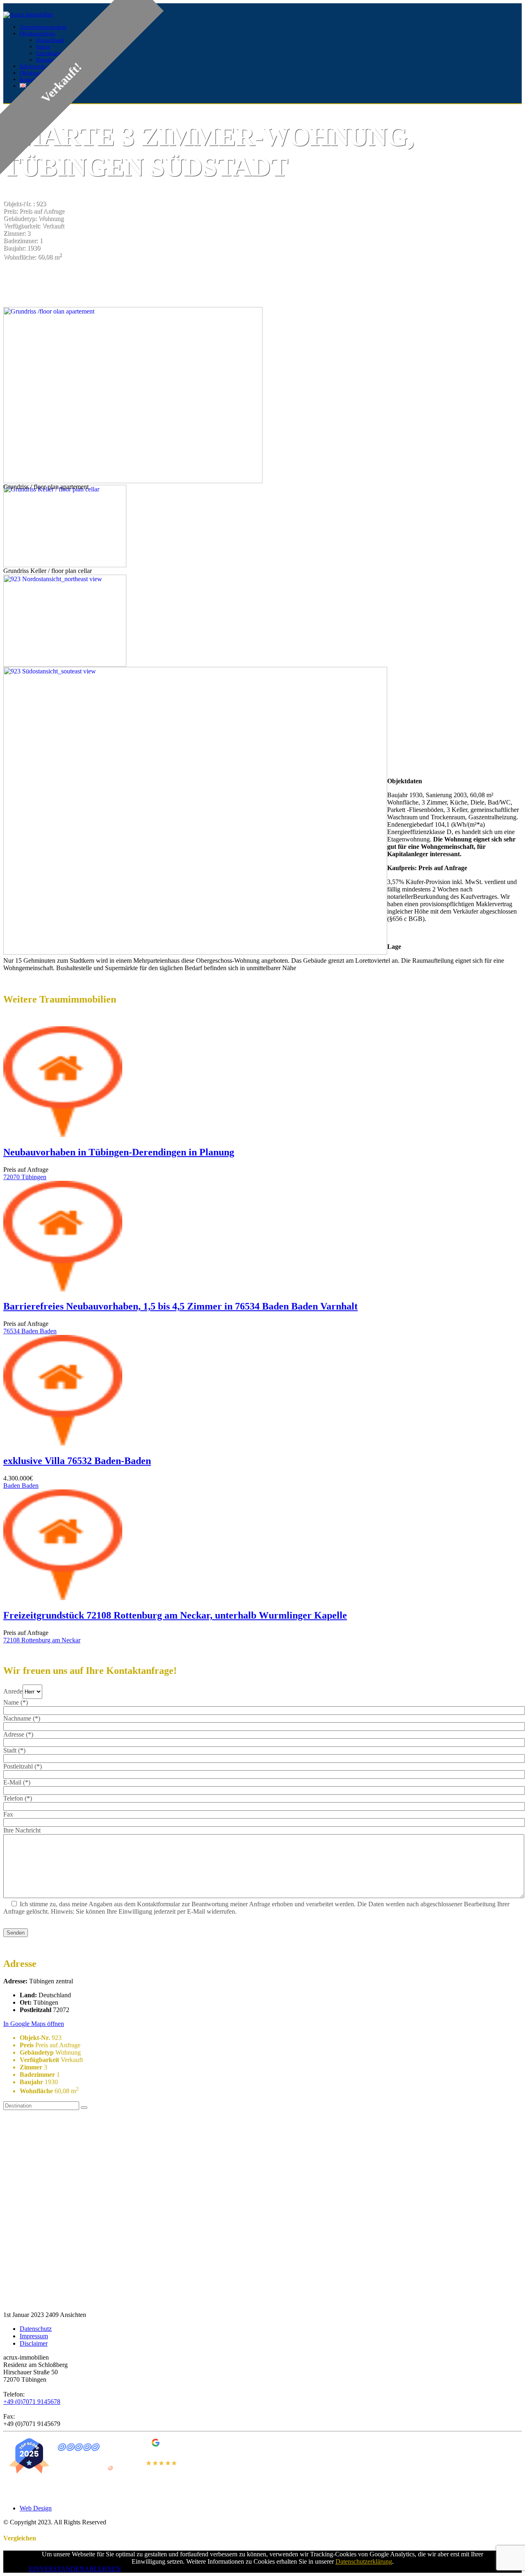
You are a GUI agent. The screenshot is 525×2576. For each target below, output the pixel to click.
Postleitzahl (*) (23, 1766)
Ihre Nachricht (22, 1830)
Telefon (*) (18, 1798)
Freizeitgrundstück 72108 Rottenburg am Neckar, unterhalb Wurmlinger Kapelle (175, 1615)
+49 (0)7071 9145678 (32, 2402)
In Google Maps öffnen (34, 2024)
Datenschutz (36, 2329)
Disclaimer (34, 2343)
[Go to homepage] (28, 15)
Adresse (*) (18, 1734)
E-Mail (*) (17, 1782)
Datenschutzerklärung (364, 2561)
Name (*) (16, 1702)
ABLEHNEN (103, 2569)
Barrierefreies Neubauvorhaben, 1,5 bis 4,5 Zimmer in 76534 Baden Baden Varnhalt (180, 1306)
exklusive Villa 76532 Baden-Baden (77, 1461)
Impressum (34, 2336)
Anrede (13, 1691)
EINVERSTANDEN (57, 2569)
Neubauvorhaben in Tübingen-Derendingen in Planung (119, 1152)
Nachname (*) (22, 1718)
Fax (8, 1814)
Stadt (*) (14, 1750)
